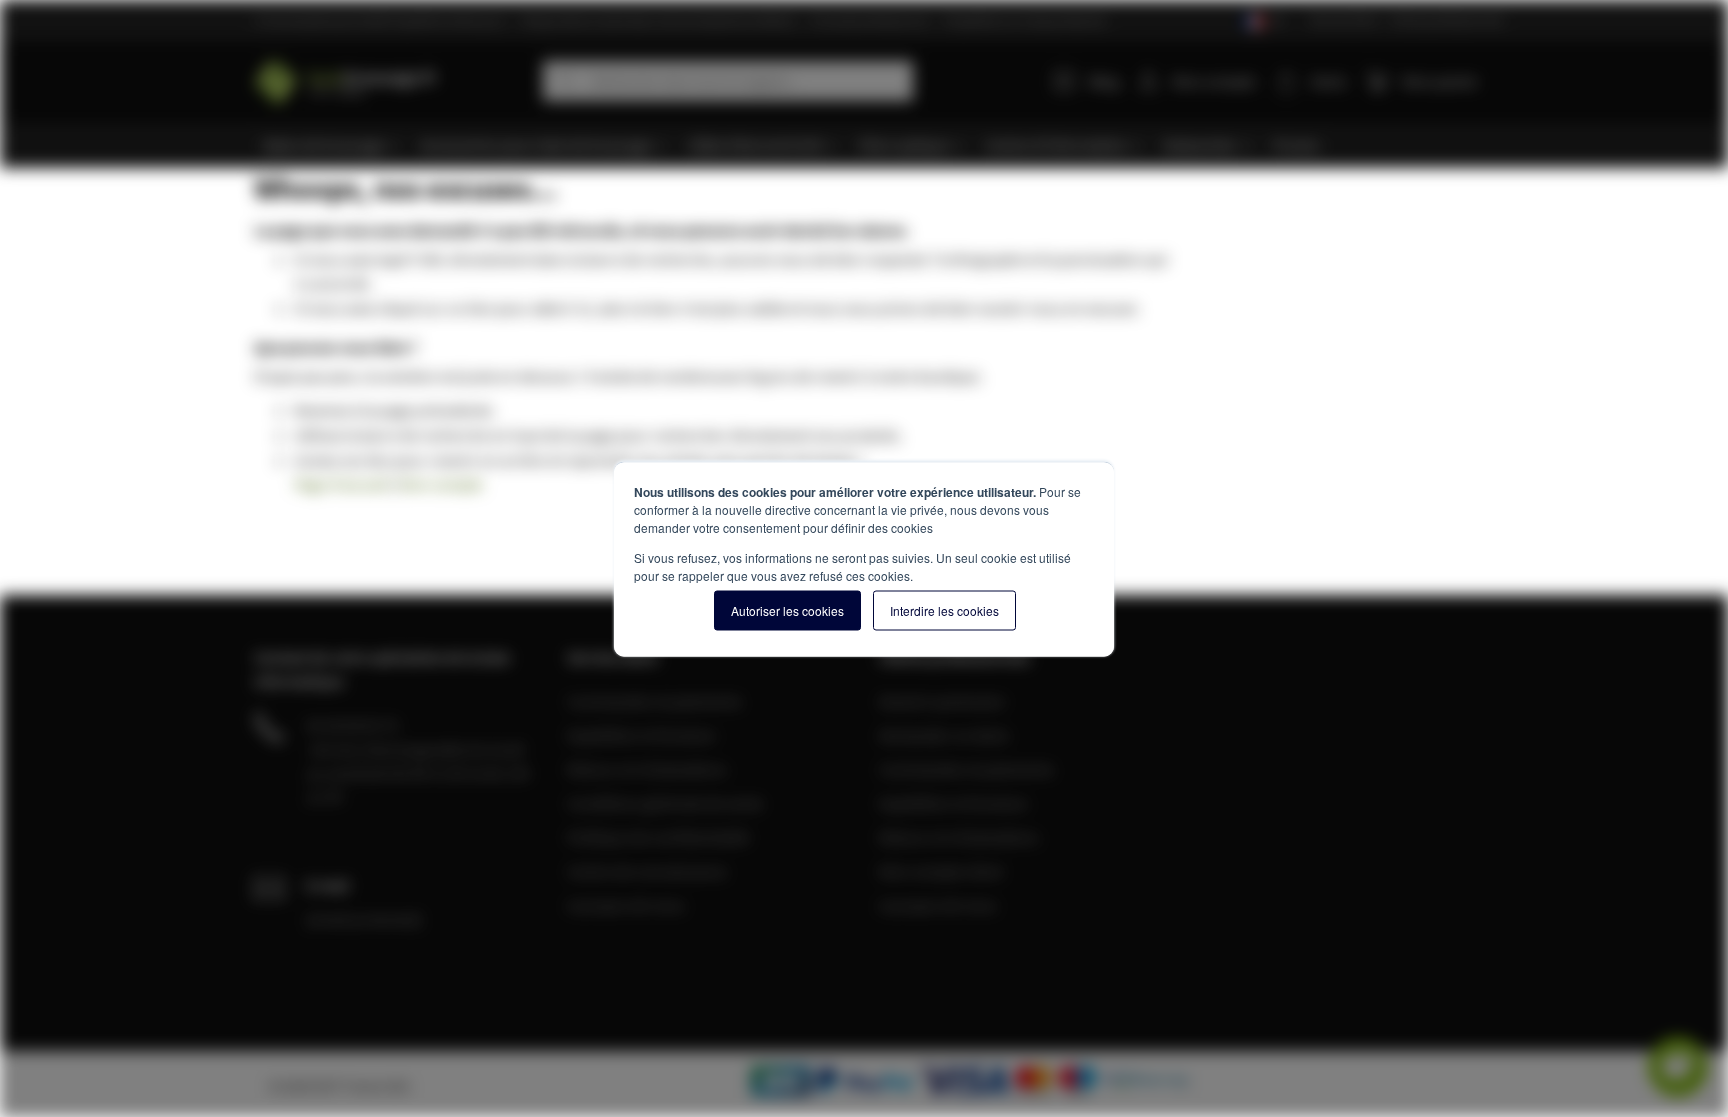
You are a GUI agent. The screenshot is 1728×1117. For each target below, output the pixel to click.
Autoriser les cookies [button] (787, 609)
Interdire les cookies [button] (944, 609)
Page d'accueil (341, 484)
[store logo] (391, 77)
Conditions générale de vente (665, 803)
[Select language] (1262, 21)
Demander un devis (944, 735)
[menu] (871, 145)
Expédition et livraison (641, 735)
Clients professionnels (1446, 19)
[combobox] (728, 81)
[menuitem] (332, 145)
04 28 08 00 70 (352, 725)
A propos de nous (626, 905)
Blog (1104, 81)
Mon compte (1214, 81)
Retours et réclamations (647, 769)
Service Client (1344, 19)
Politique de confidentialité (658, 837)
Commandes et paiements (654, 701)
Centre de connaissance (647, 871)
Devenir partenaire (942, 701)
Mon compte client (941, 871)
